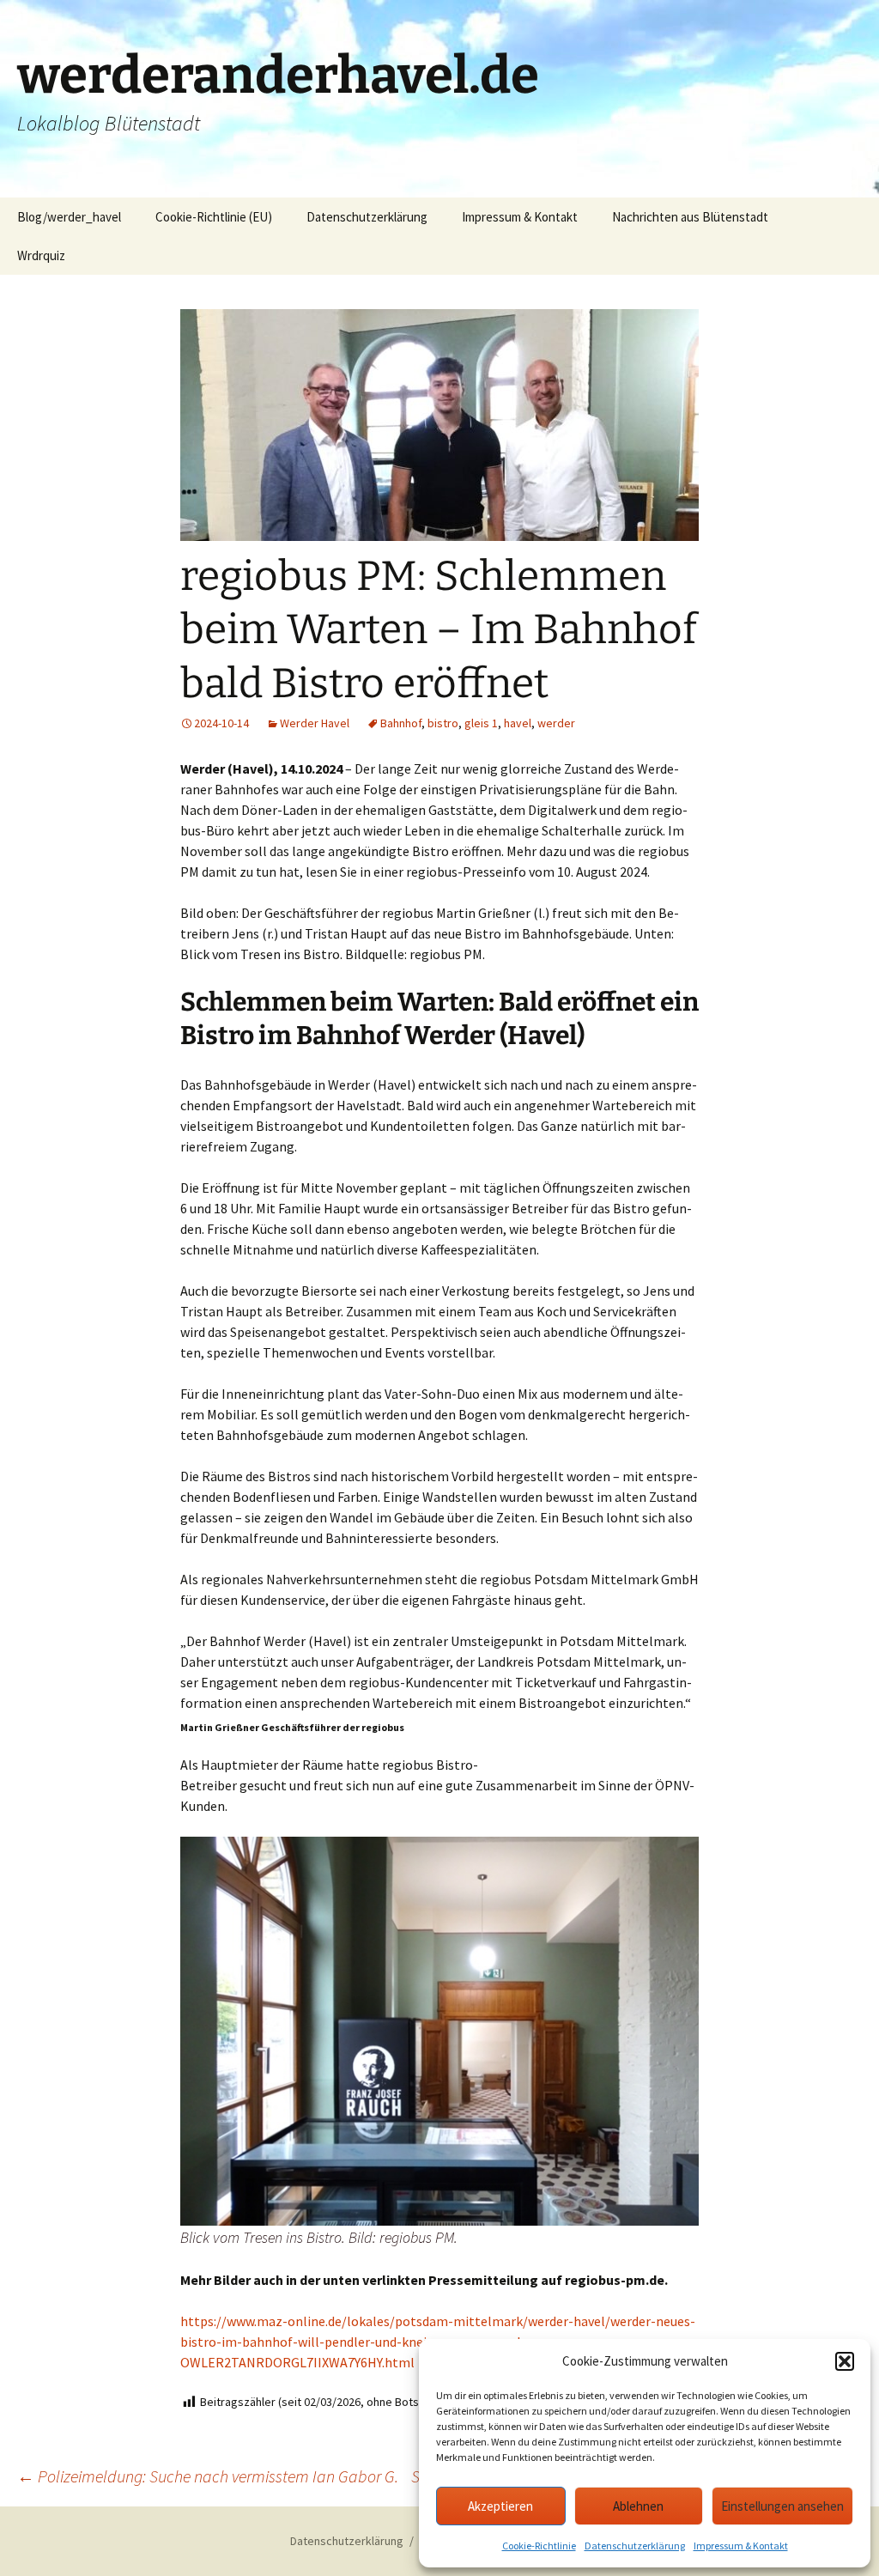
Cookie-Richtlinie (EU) (214, 217)
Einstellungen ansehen (782, 2506)
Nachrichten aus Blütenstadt (690, 217)
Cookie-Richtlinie (539, 2546)
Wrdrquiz (41, 255)
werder (556, 723)
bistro (443, 723)
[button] (845, 2361)
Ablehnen (638, 2506)
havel (518, 723)
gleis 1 (481, 723)
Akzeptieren (500, 2506)
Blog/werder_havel (69, 217)
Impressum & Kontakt (741, 2546)
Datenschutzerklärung (635, 2546)
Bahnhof (401, 723)
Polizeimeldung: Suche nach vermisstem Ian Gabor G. (208, 2476)
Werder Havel (315, 723)
